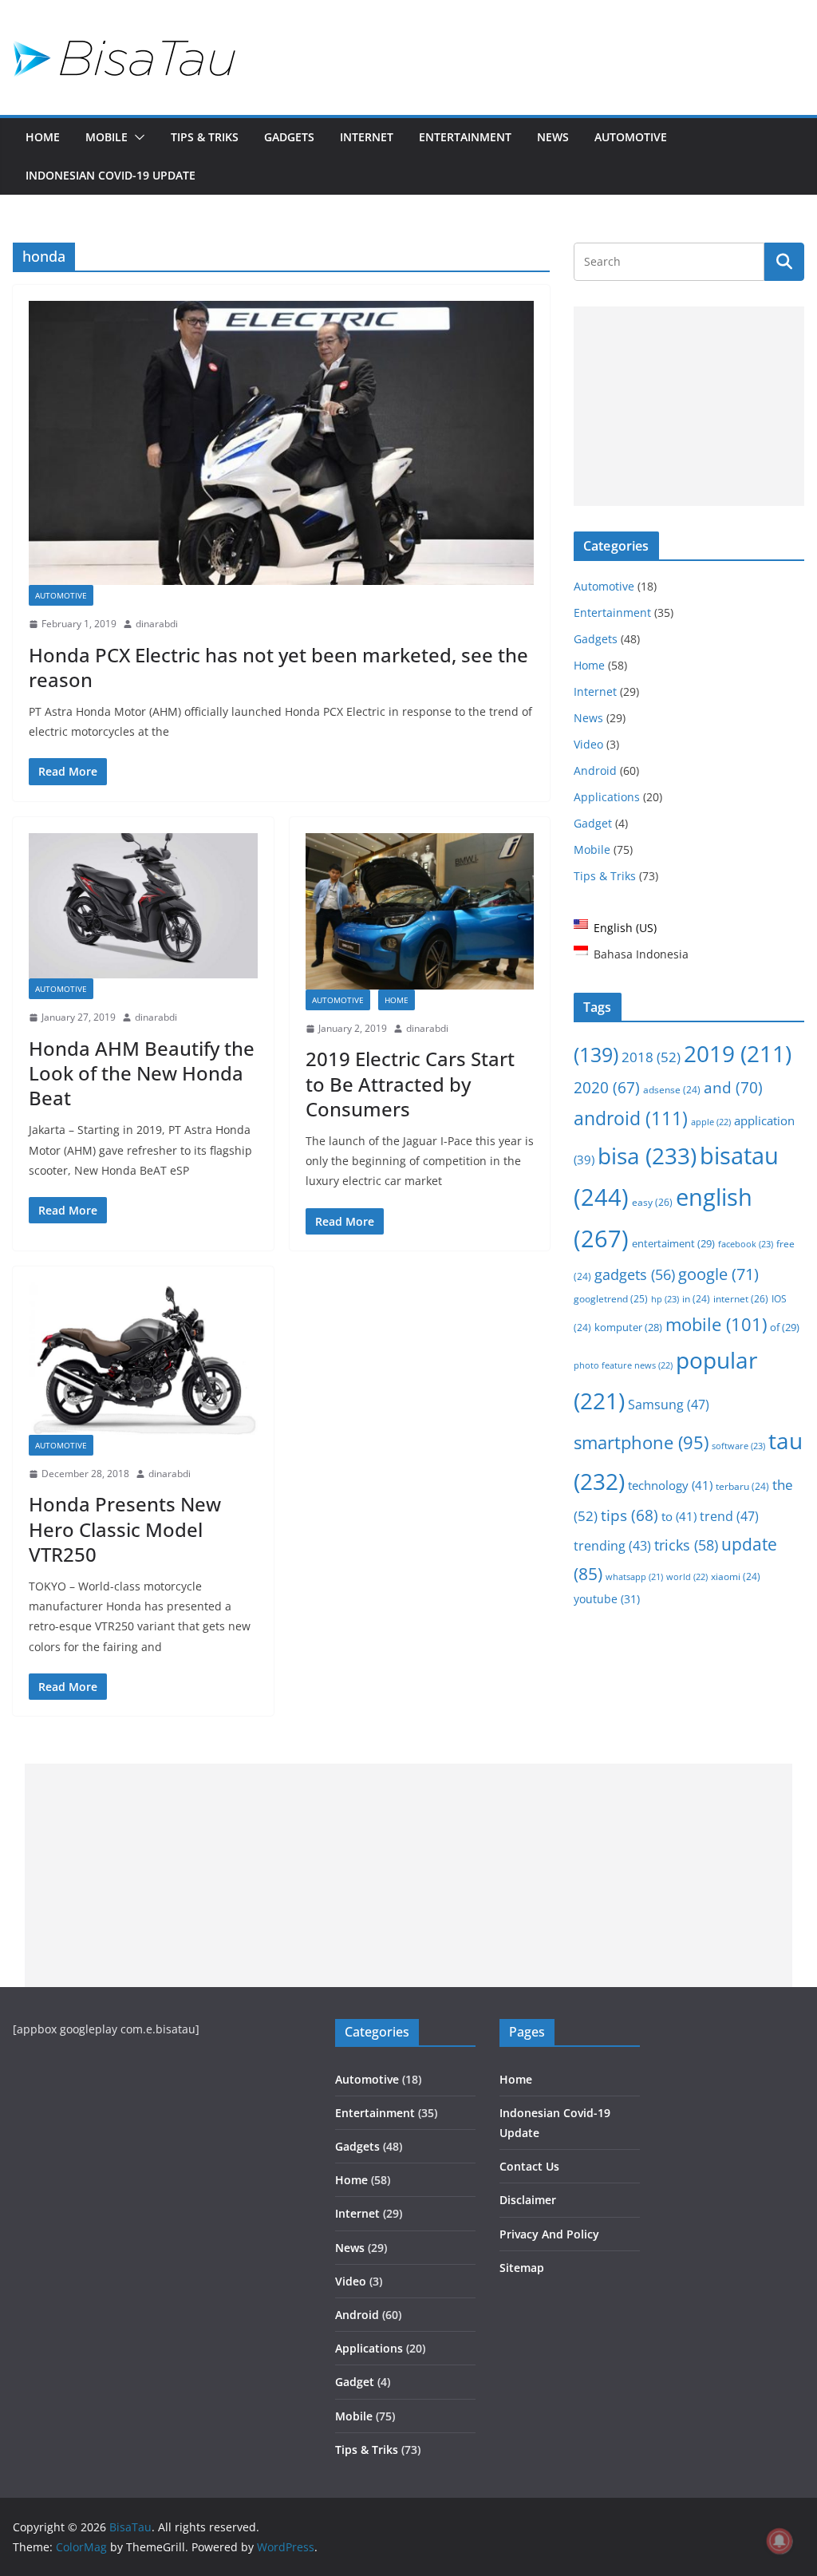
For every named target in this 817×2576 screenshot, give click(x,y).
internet (741, 1299)
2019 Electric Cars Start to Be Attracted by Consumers (410, 1083)
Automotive (631, 137)
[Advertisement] (689, 406)
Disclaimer (528, 2200)
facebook (746, 1244)
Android (595, 770)
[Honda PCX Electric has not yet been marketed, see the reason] (281, 443)
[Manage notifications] (780, 2541)
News (553, 137)
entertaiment (673, 1243)
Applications (607, 797)
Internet (367, 137)
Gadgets (289, 137)
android (631, 1118)
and (733, 1087)
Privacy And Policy (549, 2234)
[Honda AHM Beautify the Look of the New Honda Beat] (143, 906)
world (687, 1576)
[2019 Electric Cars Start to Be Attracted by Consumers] (420, 911)
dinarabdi (157, 624)
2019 (738, 1053)
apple (711, 1122)
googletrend (611, 1298)
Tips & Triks (205, 137)
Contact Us (529, 2166)
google (718, 1274)
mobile (716, 1324)
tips (630, 1515)
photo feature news (623, 1365)
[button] (136, 137)
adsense (672, 1090)
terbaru (742, 1486)
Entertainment (465, 137)
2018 (651, 1057)
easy (652, 1202)
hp (665, 1299)
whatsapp (634, 1577)
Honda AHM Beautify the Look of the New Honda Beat (142, 1073)
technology (670, 1485)
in (696, 1299)
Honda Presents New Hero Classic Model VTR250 (125, 1529)
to (679, 1516)
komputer (628, 1327)
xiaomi (736, 1576)
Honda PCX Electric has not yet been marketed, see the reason (278, 667)
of (785, 1327)
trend (729, 1516)
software (738, 1446)
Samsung (669, 1404)
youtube (607, 1599)
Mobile (107, 137)
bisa (647, 1156)
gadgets (635, 1274)
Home (43, 137)
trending (612, 1546)
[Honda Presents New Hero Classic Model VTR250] (143, 1359)
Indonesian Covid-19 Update (111, 175)
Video (588, 744)
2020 (607, 1088)
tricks (686, 1545)
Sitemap (522, 2268)
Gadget (593, 823)
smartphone (641, 1442)
